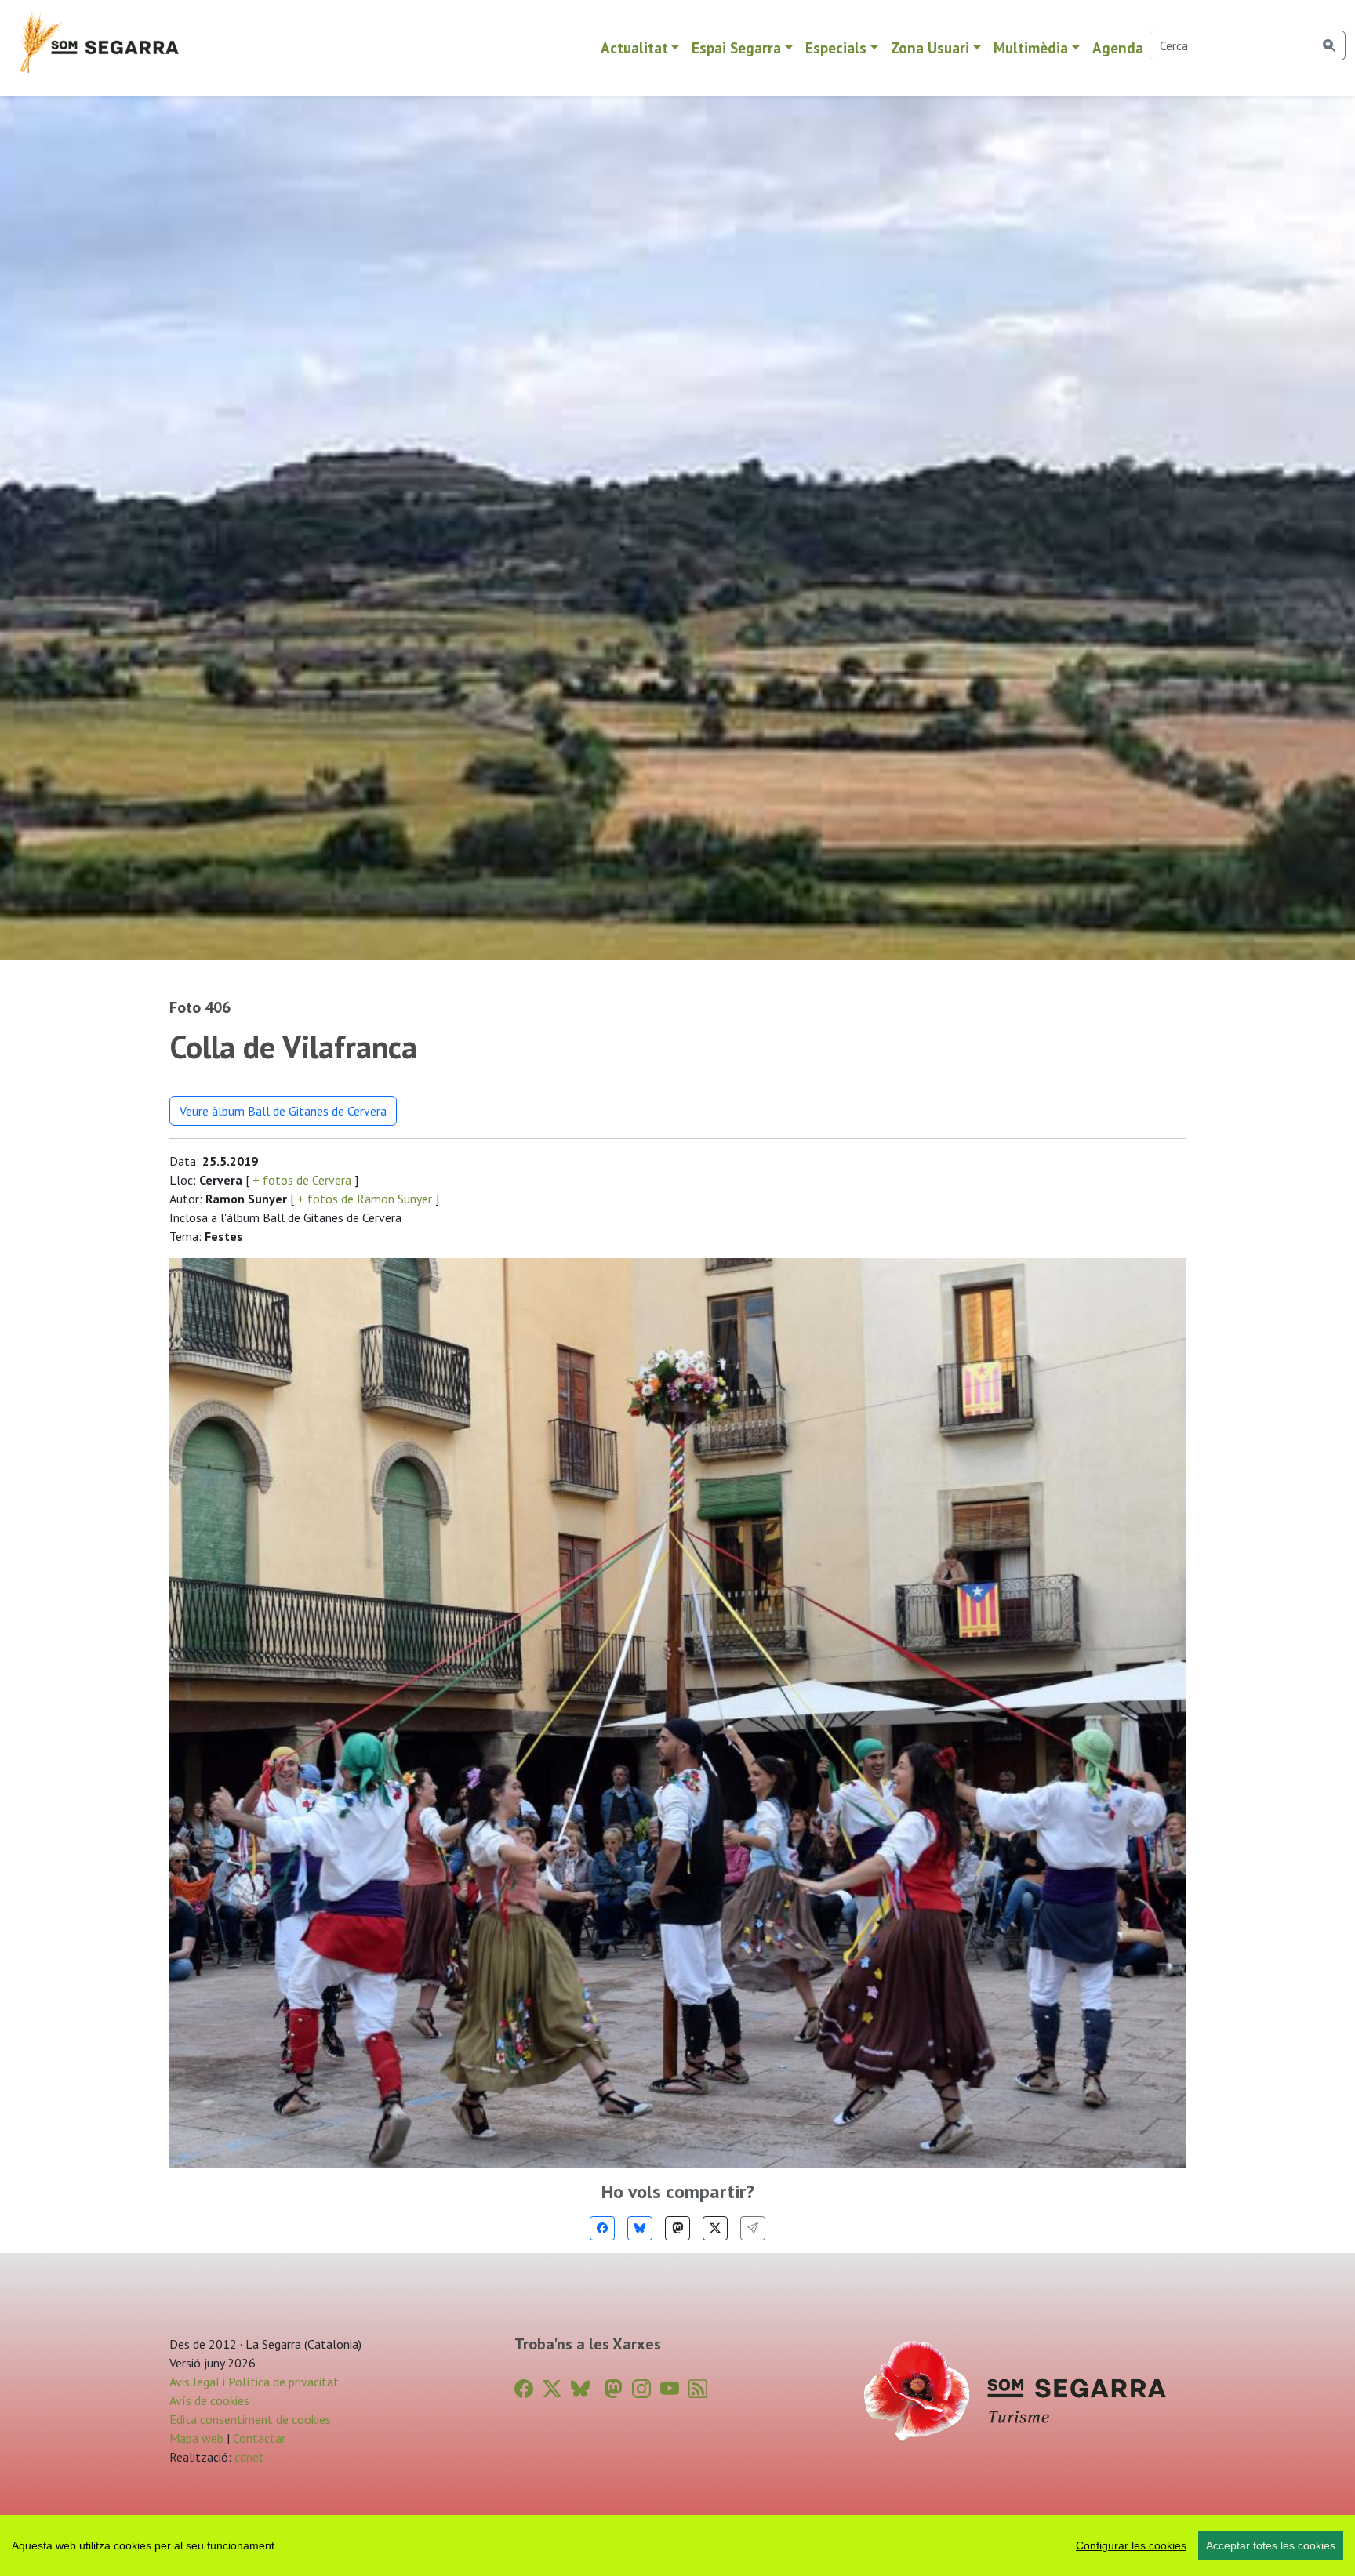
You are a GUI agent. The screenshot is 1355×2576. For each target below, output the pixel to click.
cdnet (248, 2457)
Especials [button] (836, 47)
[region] (677, 2545)
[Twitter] (715, 2228)
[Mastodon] (677, 2228)
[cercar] (1330, 45)
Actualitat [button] (634, 47)
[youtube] (670, 2389)
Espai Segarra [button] (736, 47)
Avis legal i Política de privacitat (254, 2382)
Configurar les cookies (1131, 2545)
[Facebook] (602, 2228)
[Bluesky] (640, 2228)
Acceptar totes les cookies (1271, 2545)
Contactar (259, 2438)
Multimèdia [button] (1031, 47)
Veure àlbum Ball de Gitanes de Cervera (283, 1111)
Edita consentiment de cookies (250, 2419)
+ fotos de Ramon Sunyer (365, 1199)
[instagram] (641, 2389)
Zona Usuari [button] (930, 47)
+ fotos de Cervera (302, 1180)
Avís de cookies (209, 2400)
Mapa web (196, 2438)
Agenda (1118, 47)
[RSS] (698, 2389)
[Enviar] (753, 2228)
